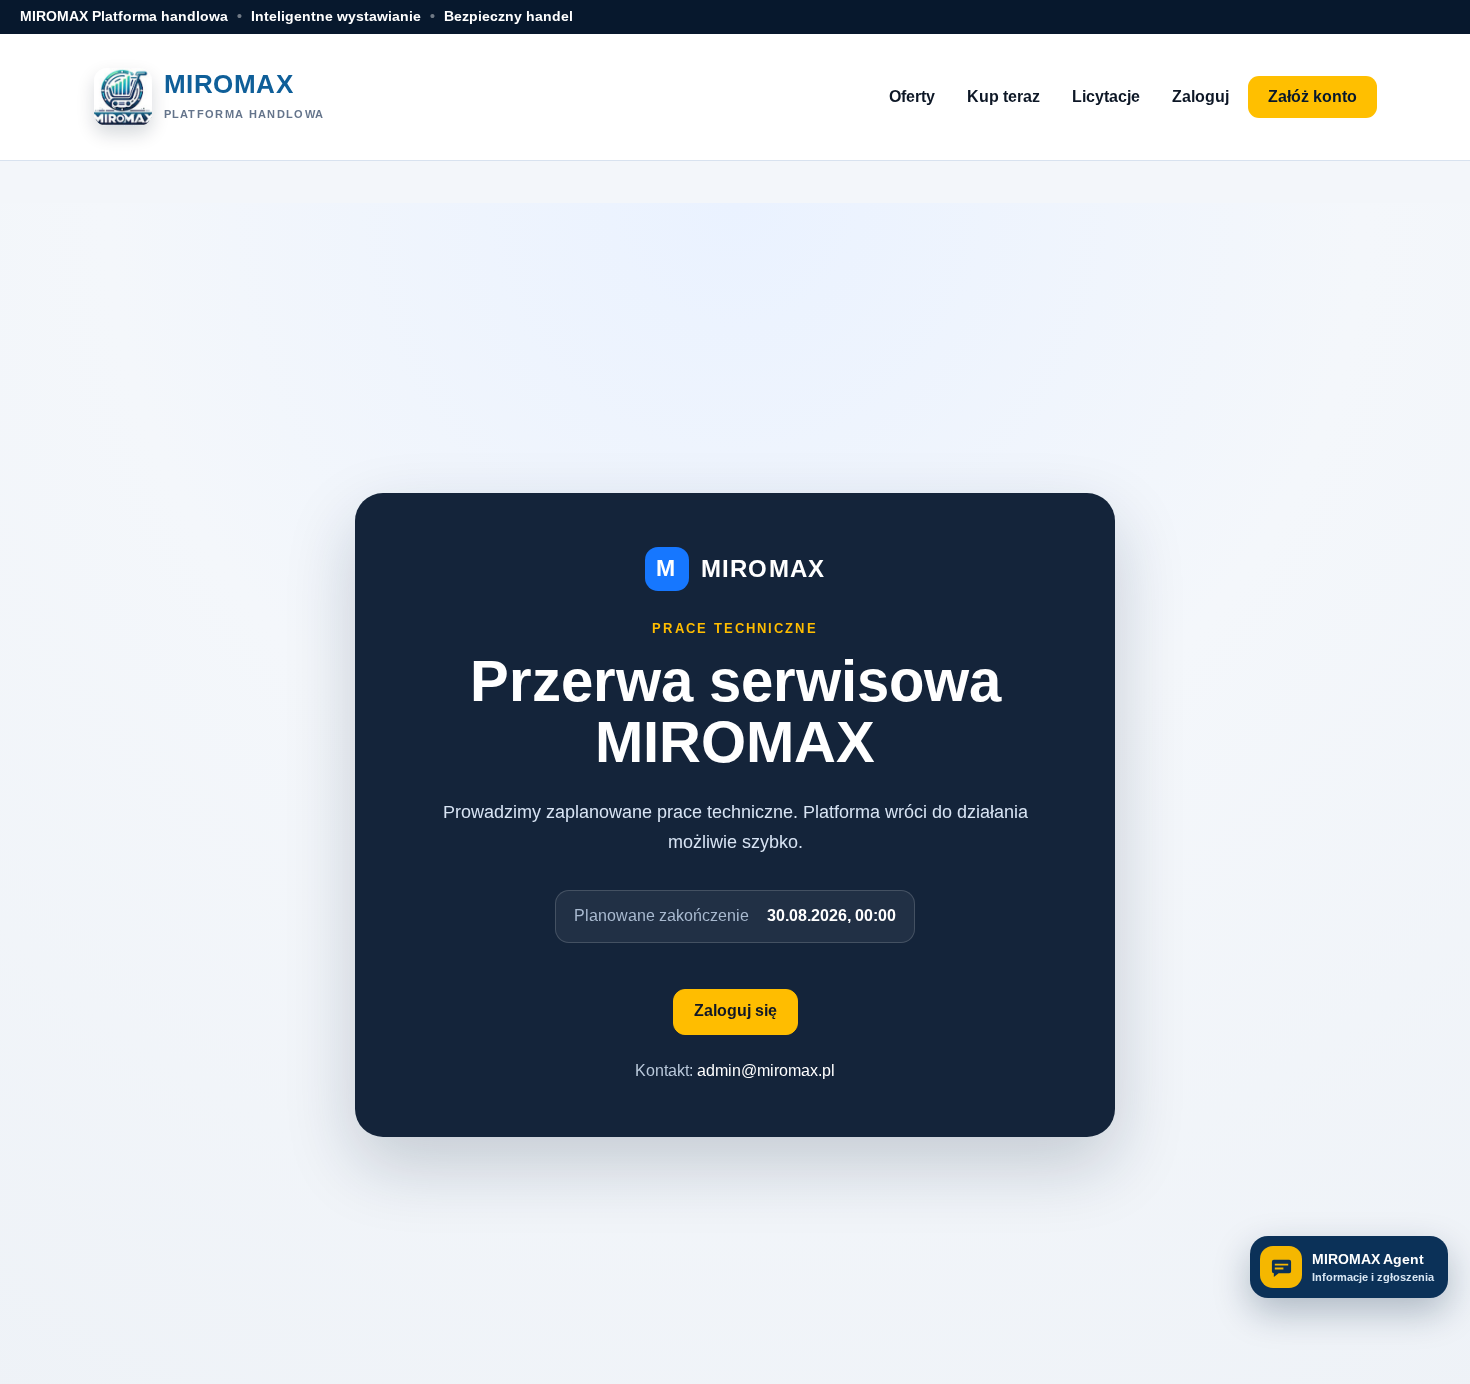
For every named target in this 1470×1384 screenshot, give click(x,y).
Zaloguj (1200, 96)
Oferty (912, 96)
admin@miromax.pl (766, 1070)
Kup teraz (1003, 96)
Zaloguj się (735, 1010)
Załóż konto (1312, 96)
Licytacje (1106, 96)
